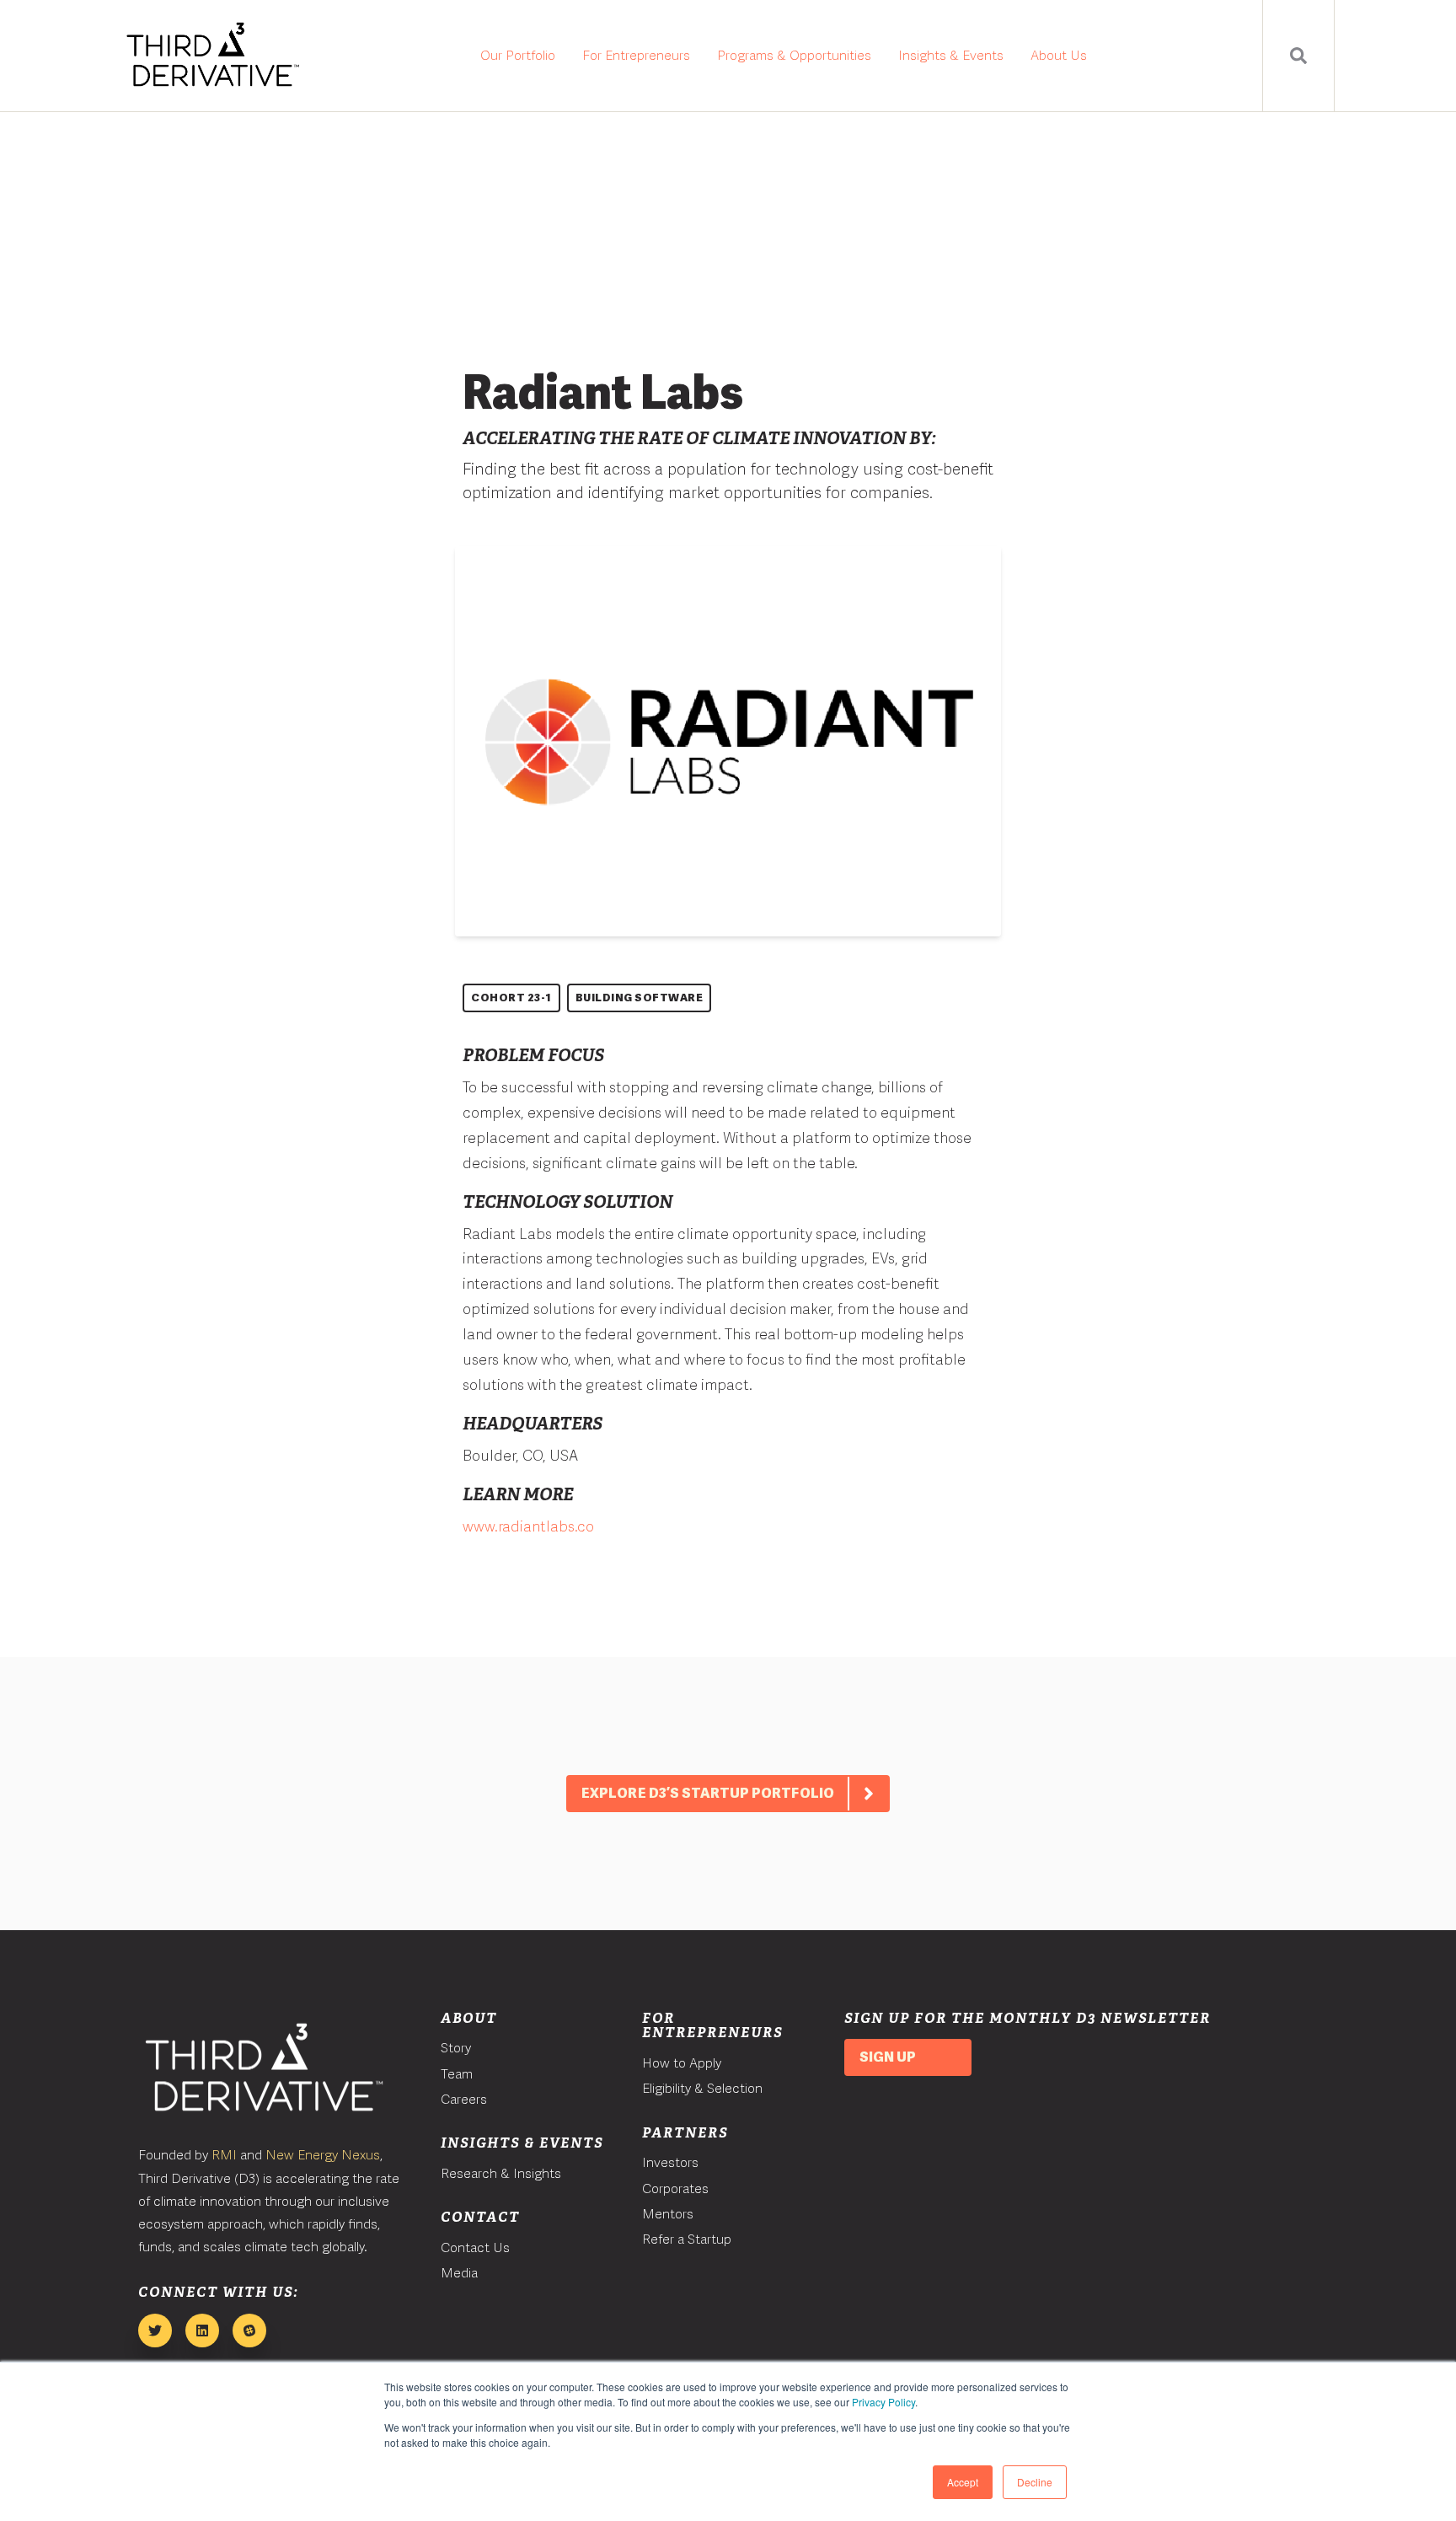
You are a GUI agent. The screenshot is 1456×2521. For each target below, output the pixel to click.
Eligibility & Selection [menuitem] (702, 2088)
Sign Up (888, 2057)
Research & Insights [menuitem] (501, 2173)
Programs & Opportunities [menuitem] (794, 55)
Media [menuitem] (459, 2273)
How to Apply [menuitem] (682, 2063)
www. (480, 1526)
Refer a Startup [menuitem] (687, 2239)
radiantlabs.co (546, 1526)
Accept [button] (963, 2482)
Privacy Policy (883, 2402)
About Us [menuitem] (1059, 55)
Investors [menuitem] (670, 2162)
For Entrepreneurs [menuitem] (636, 55)
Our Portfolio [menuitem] (518, 55)
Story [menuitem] (456, 2048)
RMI (224, 2155)
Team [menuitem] (457, 2074)
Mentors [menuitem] (668, 2214)
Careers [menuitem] (464, 2099)
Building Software (640, 998)
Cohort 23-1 (511, 998)
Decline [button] (1035, 2482)
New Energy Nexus (323, 2155)
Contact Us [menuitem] (475, 2247)
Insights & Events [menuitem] (951, 55)
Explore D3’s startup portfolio (708, 1793)
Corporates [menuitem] (675, 2188)
